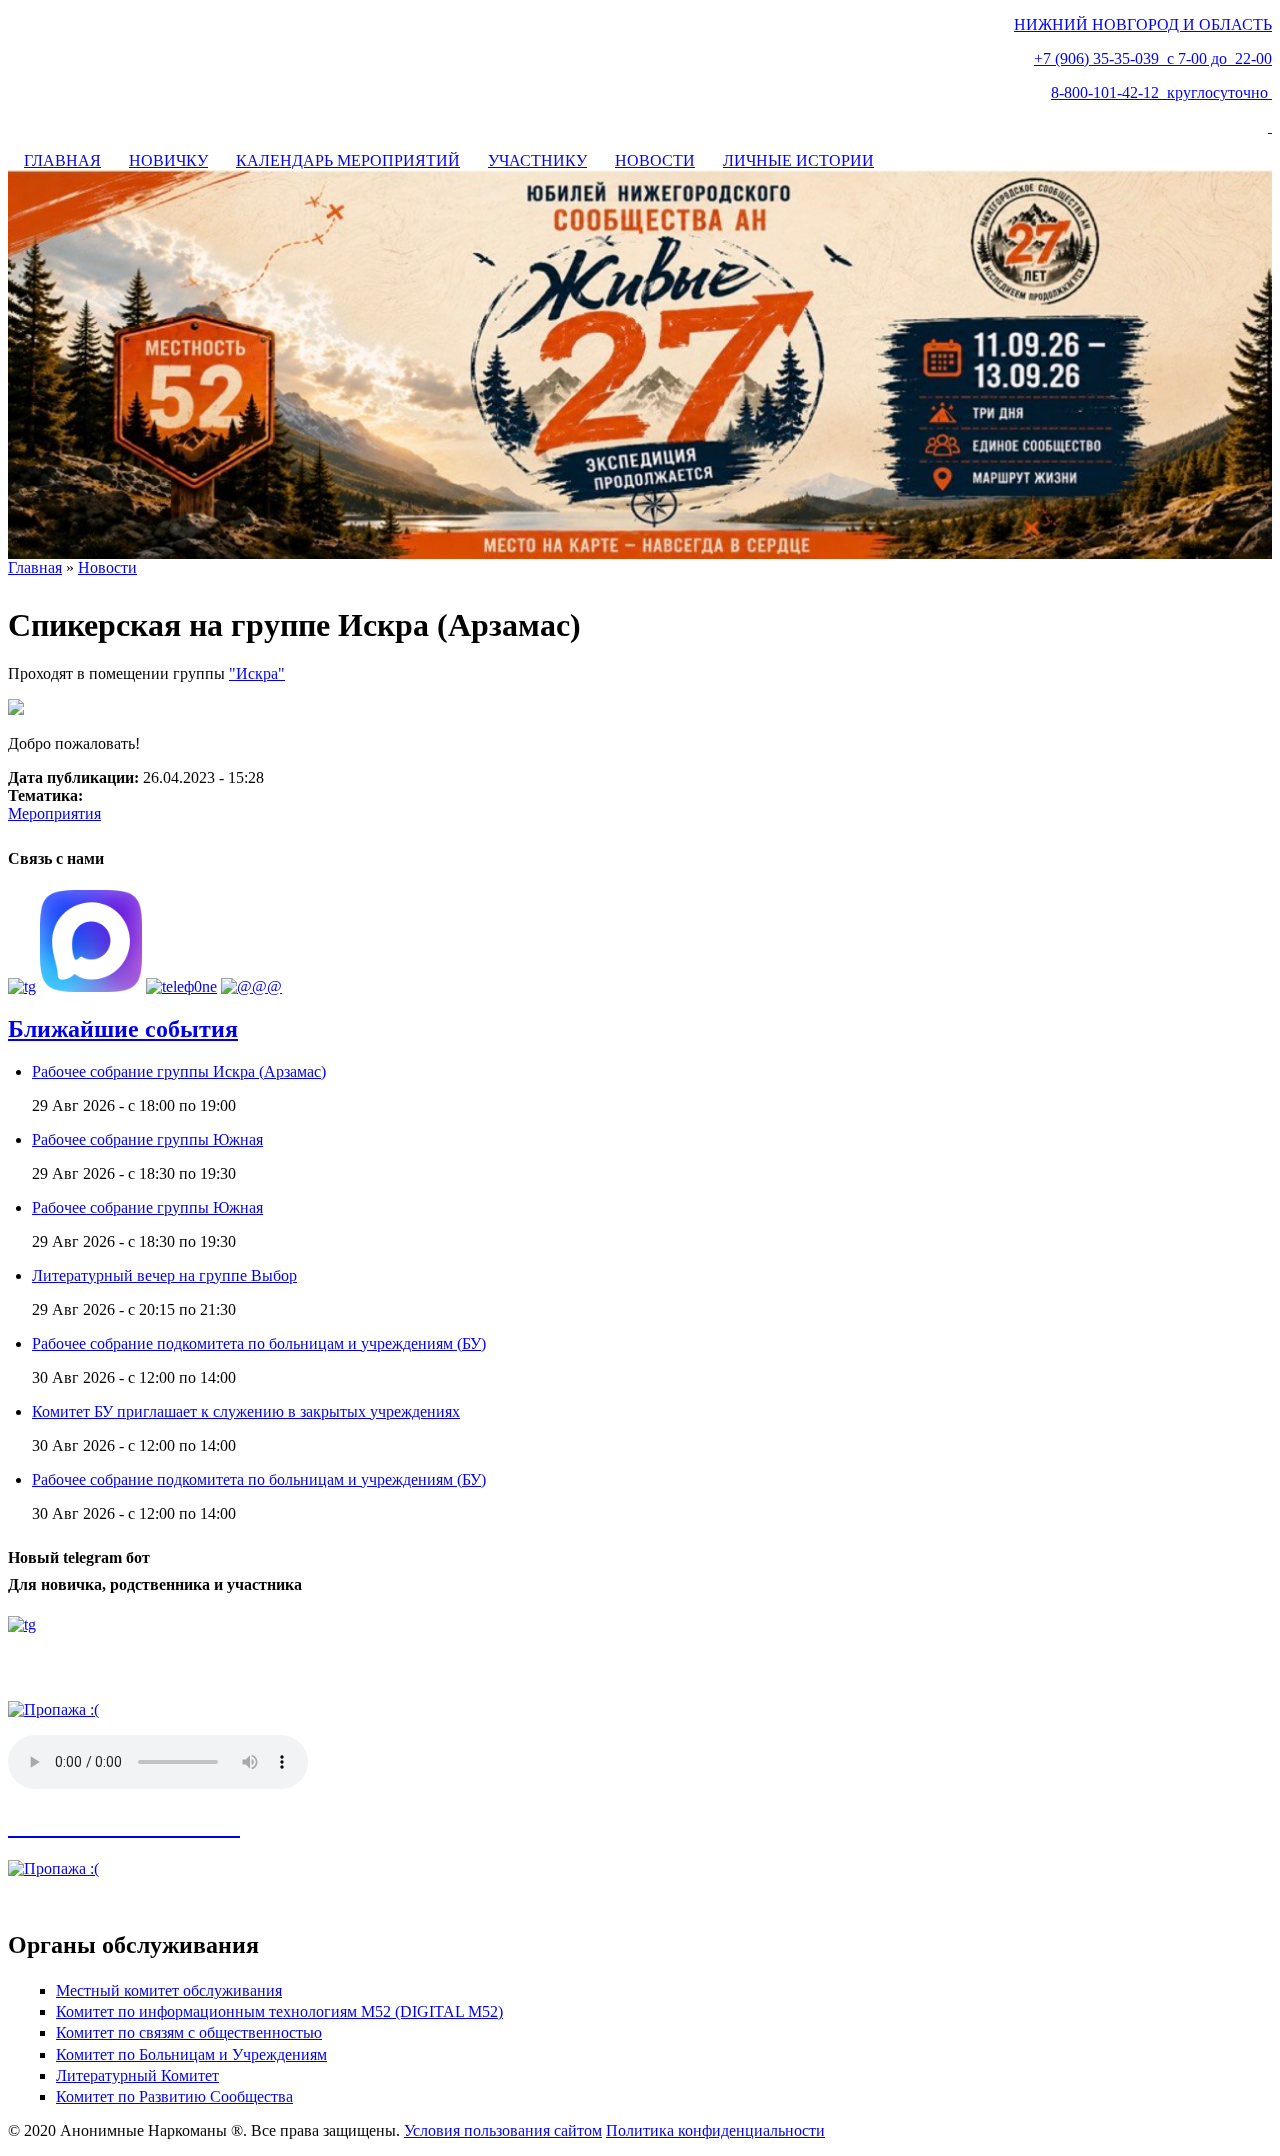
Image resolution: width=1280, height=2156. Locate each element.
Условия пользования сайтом (503, 2130)
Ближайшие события (123, 1029)
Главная (35, 567)
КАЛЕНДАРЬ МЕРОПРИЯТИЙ (348, 160)
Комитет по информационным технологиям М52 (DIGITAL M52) (279, 2011)
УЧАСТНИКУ (537, 160)
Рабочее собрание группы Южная (147, 1139)
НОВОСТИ (655, 160)
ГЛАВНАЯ (62, 160)
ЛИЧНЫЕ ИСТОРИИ (798, 160)
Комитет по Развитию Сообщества (174, 2096)
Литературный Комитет (137, 2075)
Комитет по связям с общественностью (189, 2032)
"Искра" (257, 673)
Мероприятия (54, 813)
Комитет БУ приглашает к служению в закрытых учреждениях (246, 1411)
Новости (107, 567)
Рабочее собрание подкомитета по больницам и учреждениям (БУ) (259, 1343)
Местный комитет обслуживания (169, 1990)
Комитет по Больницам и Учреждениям (191, 2054)
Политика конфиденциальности (715, 2130)
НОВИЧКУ (168, 160)
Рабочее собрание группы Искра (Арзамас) (179, 1071)
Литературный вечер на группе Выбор (164, 1275)
